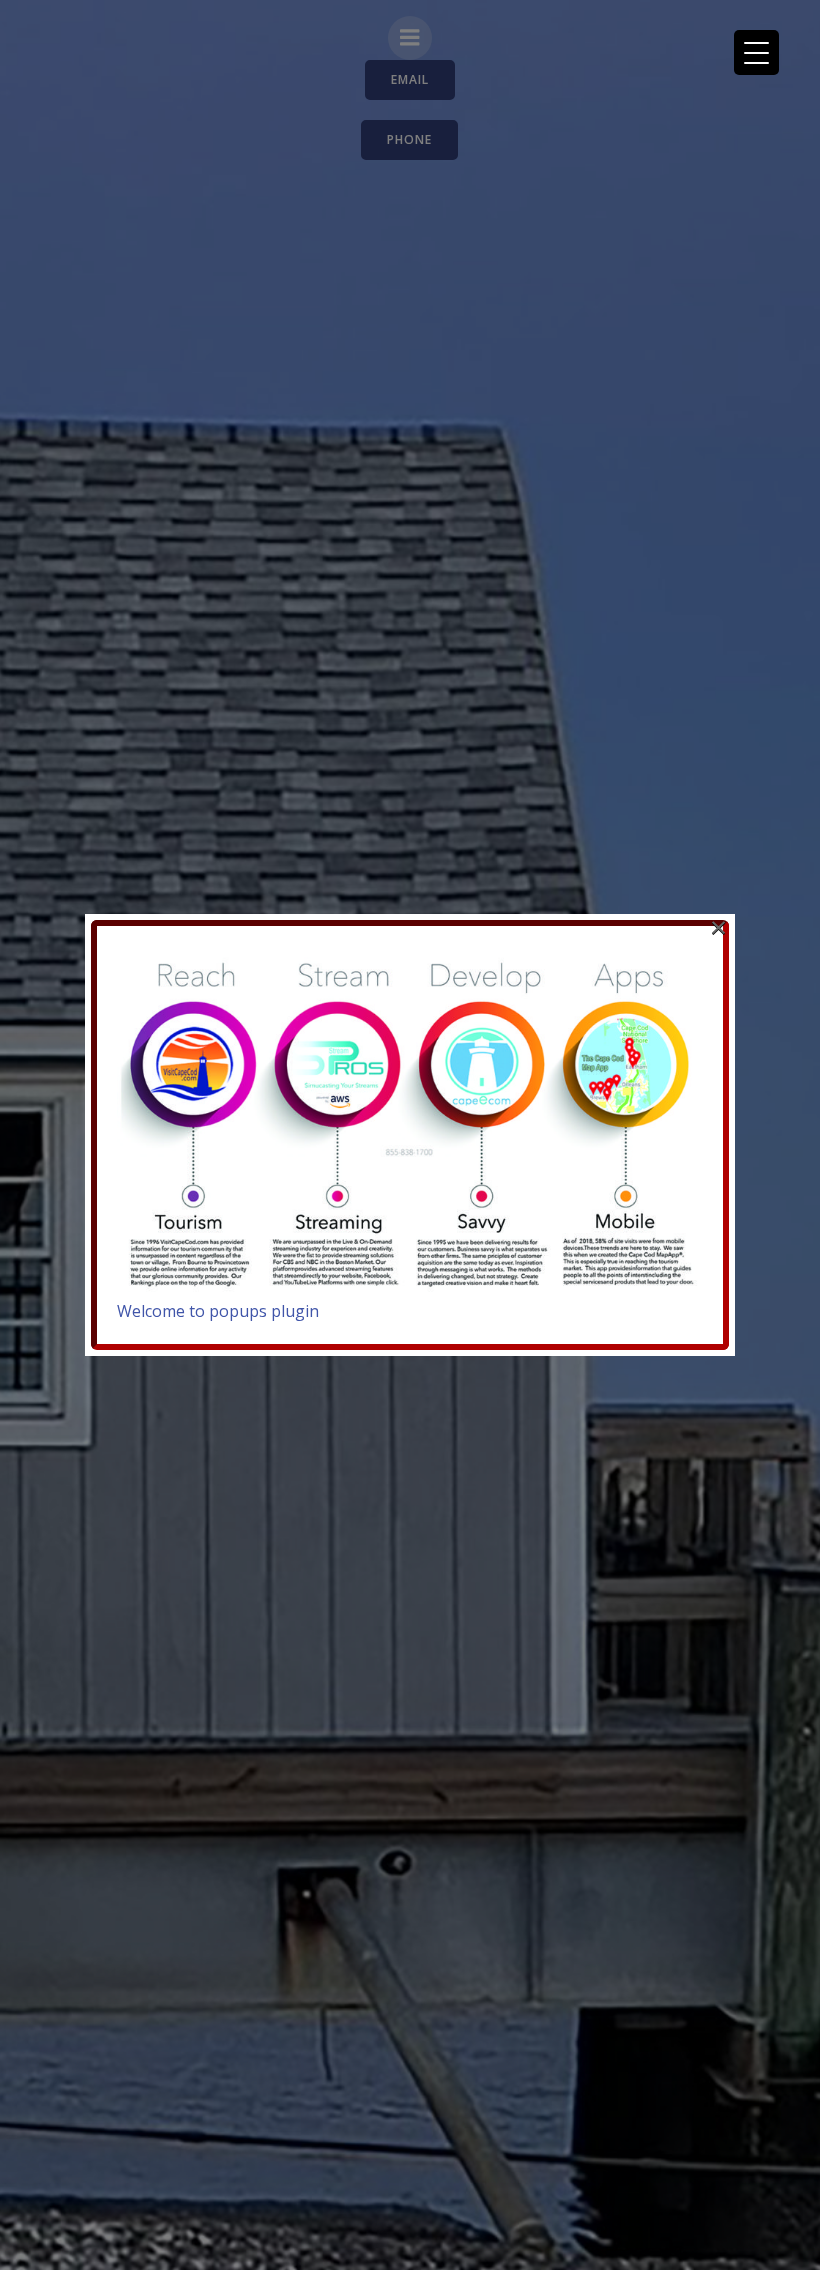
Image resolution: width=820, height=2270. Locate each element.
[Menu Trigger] (756, 52)
